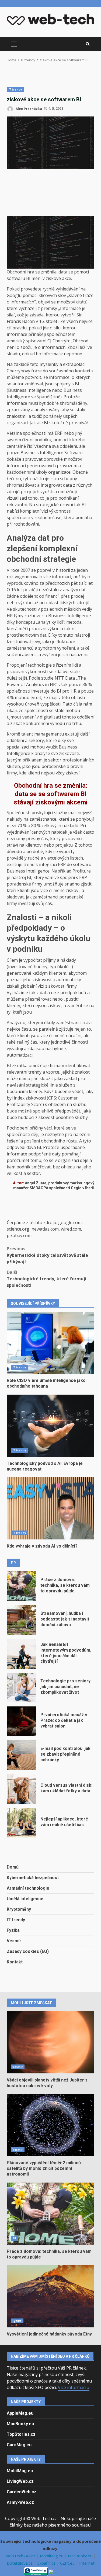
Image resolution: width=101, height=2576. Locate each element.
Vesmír (14, 1941)
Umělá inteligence (25, 1899)
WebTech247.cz (21, 2556)
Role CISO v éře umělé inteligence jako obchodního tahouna (50, 1343)
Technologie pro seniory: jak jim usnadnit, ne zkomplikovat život (22, 1688)
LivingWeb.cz (20, 2481)
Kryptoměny (19, 1909)
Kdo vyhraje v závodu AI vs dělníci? (50, 1508)
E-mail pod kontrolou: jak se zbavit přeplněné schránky (22, 1755)
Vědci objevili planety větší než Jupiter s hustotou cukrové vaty (50, 2042)
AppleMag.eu (20, 2413)
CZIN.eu (68, 2563)
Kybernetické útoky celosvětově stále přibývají (47, 1255)
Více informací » (74, 2387)
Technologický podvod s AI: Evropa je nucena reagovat (50, 1426)
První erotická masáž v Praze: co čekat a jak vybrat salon (22, 1721)
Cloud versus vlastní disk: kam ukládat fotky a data (22, 1789)
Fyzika (13, 1930)
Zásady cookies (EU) (28, 1951)
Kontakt (15, 1962)
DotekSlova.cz (20, 2563)
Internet (87, 2563)
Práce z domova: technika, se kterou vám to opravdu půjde (22, 1586)
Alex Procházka (28, 108)
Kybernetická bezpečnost (33, 1878)
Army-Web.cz (20, 2502)
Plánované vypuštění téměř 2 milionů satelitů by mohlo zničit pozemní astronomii (50, 2125)
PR (14, 2238)
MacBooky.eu (20, 2424)
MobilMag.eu (20, 2471)
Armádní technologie (28, 1888)
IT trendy (15, 89)
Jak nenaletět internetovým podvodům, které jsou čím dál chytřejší (22, 1654)
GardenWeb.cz (22, 2492)
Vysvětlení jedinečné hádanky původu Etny (50, 2296)
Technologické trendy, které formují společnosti (47, 1279)
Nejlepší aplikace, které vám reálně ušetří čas (22, 1823)
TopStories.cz (21, 2434)
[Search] (88, 44)
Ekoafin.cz (47, 2563)
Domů (13, 1867)
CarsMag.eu (19, 2445)
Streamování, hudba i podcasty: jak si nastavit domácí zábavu (22, 1620)
